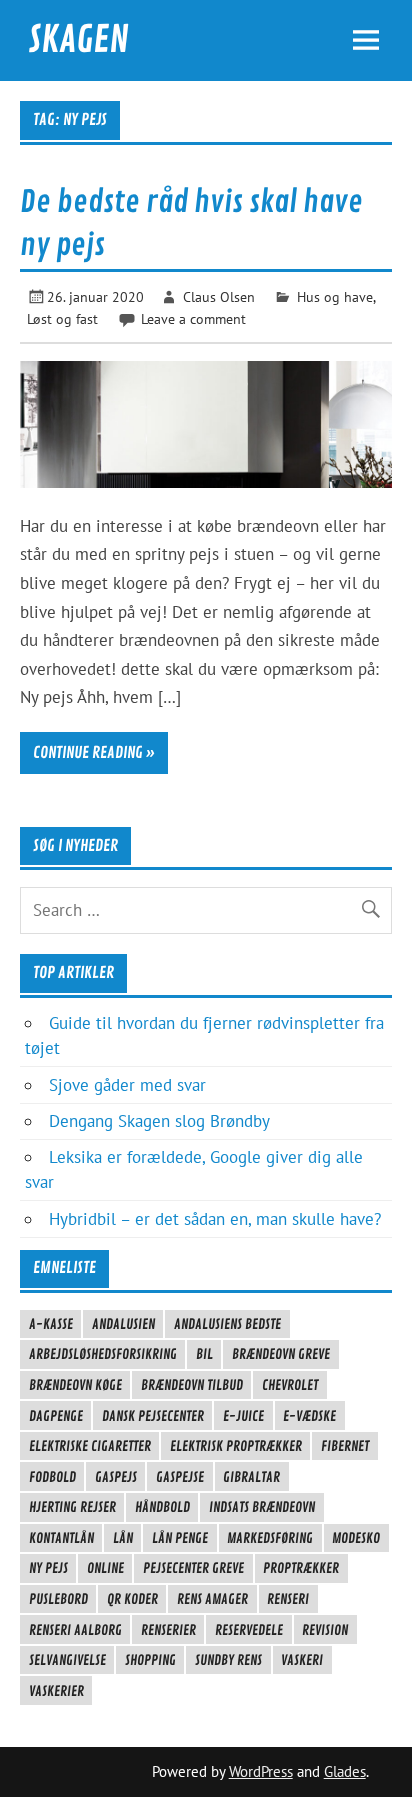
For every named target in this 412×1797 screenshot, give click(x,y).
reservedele (249, 1630)
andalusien (123, 1324)
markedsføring (270, 1538)
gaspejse (180, 1477)
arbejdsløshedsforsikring (103, 1354)
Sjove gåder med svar (127, 1085)
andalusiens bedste (227, 1324)
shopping (150, 1660)
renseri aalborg (75, 1630)
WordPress (261, 1771)
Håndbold (162, 1507)
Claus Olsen (219, 296)
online (105, 1568)
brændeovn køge (75, 1385)
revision (325, 1630)
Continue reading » (94, 753)
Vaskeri (302, 1660)
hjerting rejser (72, 1507)
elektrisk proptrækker (236, 1446)
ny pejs (48, 1568)
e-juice (243, 1416)
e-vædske (309, 1416)
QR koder (132, 1599)
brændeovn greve (281, 1354)
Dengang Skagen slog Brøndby (159, 1121)
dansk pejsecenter (153, 1416)
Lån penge (180, 1538)
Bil (204, 1354)
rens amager (212, 1599)
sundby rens (228, 1660)
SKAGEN (78, 40)
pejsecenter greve (193, 1568)
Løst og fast (62, 318)
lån (123, 1538)
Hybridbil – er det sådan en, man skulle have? (215, 1219)
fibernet (345, 1446)
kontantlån (61, 1538)
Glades (345, 1771)
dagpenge (56, 1416)
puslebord (58, 1599)
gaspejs (116, 1477)
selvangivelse (67, 1660)
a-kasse (51, 1324)
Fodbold (52, 1477)
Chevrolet (290, 1385)
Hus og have (335, 296)
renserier (168, 1630)
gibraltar (251, 1477)
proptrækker (301, 1568)
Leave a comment (193, 318)
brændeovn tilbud (192, 1385)
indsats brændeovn (262, 1507)
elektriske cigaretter (90, 1446)
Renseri (288, 1599)
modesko (356, 1538)
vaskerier (56, 1691)
